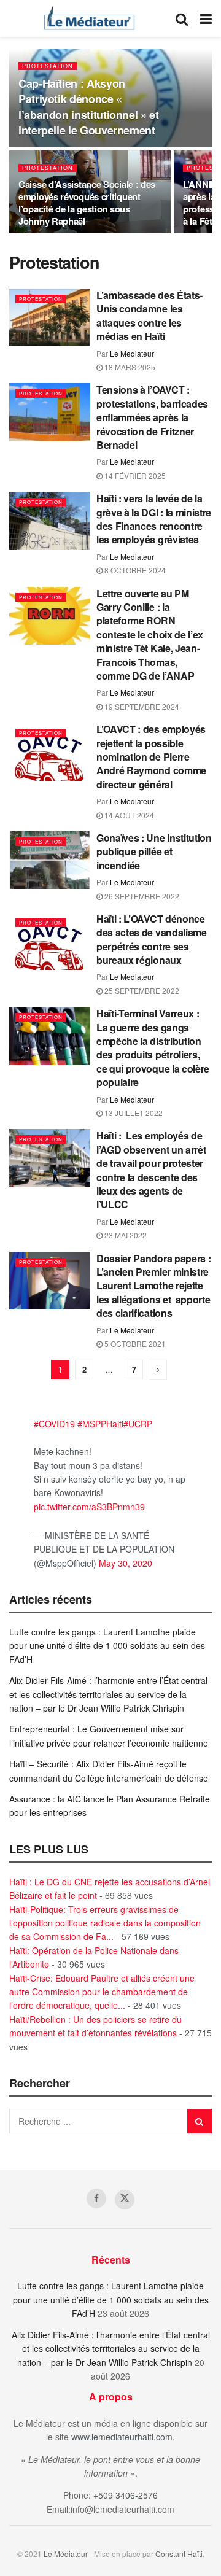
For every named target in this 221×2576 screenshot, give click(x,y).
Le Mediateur (132, 353)
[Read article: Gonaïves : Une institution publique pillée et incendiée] (50, 860)
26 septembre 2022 (141, 896)
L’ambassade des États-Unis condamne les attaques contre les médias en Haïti (149, 316)
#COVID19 (54, 1424)
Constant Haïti (179, 2554)
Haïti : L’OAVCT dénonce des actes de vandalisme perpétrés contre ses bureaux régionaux (152, 939)
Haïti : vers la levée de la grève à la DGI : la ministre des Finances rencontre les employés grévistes (154, 519)
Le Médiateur (66, 2554)
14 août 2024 (128, 815)
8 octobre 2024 (134, 570)
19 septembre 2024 (141, 706)
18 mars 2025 (129, 367)
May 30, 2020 (126, 1563)
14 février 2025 (134, 475)
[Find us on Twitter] (125, 2200)
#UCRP (138, 1424)
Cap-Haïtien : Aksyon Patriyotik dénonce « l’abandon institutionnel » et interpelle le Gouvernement (89, 107)
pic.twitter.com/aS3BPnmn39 (89, 1507)
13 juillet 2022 (133, 1113)
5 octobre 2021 (134, 1344)
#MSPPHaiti (100, 1424)
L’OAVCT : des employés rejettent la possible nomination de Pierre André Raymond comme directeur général (151, 757)
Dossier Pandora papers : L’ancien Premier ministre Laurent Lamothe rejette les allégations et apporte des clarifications (153, 1286)
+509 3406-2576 (126, 2495)
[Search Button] (182, 18)
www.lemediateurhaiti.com (122, 2437)
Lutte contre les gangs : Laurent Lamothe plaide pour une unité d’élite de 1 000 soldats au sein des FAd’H (107, 1646)
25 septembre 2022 (141, 991)
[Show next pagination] (158, 1370)
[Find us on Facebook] (96, 2198)
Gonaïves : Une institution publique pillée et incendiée (154, 852)
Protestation (48, 66)
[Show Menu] (206, 18)
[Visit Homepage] (89, 18)
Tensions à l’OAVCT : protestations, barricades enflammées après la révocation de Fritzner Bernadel (152, 417)
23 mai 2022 (125, 1235)
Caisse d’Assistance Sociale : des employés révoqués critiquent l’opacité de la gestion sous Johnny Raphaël (87, 203)
